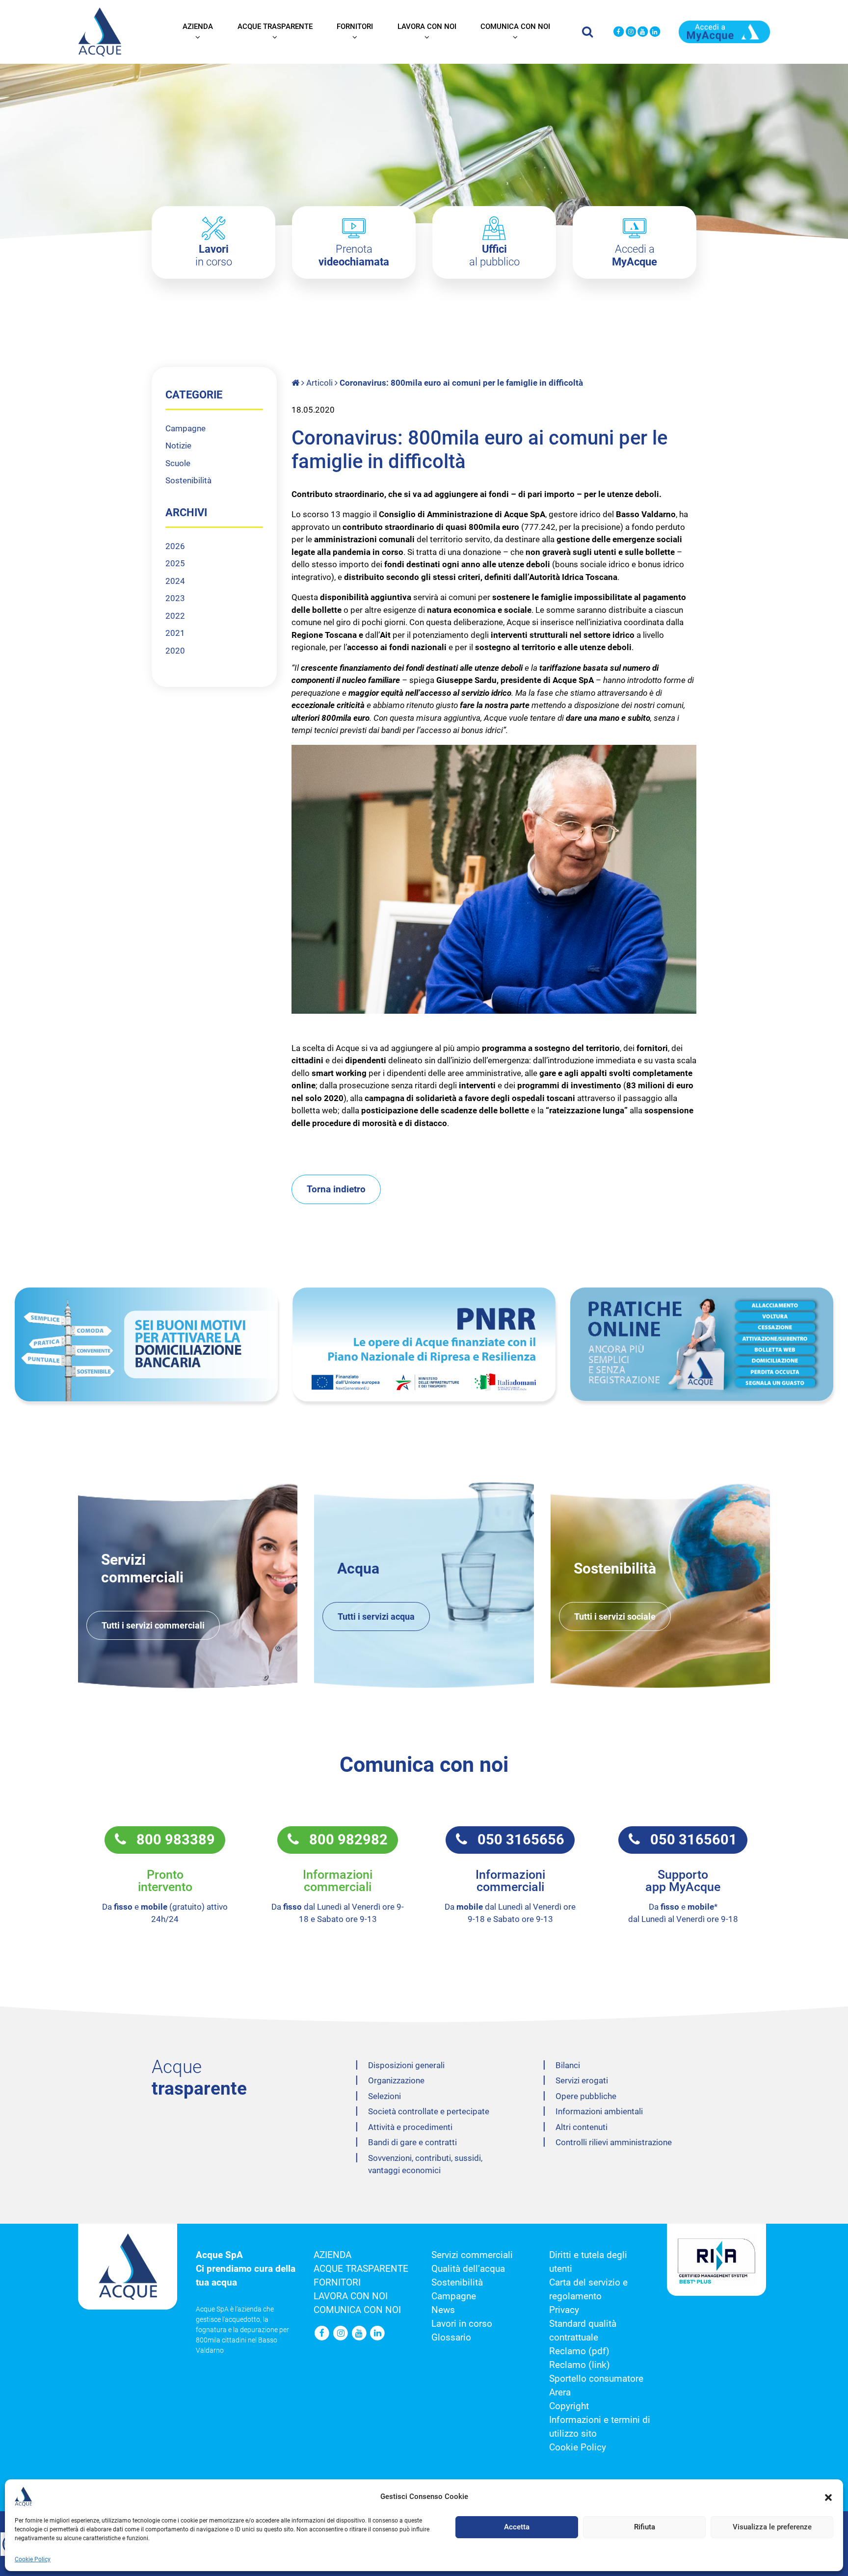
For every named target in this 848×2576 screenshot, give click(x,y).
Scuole (178, 463)
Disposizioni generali (406, 2065)
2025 (175, 563)
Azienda (198, 26)
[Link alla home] (296, 383)
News (443, 2310)
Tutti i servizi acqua (376, 1617)
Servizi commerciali (472, 2255)
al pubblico (494, 255)
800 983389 (171, 1840)
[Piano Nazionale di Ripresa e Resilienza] (424, 1345)
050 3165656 (516, 1840)
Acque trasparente (275, 26)
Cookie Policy (33, 2559)
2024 (175, 581)
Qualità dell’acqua (468, 2269)
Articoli (319, 383)
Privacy (564, 2310)
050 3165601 (689, 1840)
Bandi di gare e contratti (412, 2142)
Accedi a (635, 255)
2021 (175, 633)
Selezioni (384, 2096)
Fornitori (355, 26)
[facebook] (619, 32)
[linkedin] (655, 32)
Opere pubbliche (586, 2096)
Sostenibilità (188, 480)
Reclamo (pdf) (579, 2351)
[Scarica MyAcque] (724, 31)
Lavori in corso (462, 2324)
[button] (828, 2497)
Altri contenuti (582, 2127)
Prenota (354, 255)
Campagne (185, 428)
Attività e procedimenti (410, 2127)
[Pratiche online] (702, 1344)
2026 (175, 546)
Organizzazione (396, 2080)
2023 (175, 598)
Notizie (178, 446)
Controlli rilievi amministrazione (614, 2142)
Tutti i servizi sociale (615, 1617)
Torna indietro (336, 1189)
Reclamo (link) (580, 2365)
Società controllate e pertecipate (429, 2111)
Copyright (569, 2406)
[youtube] (643, 32)
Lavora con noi (427, 26)
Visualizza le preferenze (772, 2527)
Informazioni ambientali (599, 2111)
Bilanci (568, 2065)
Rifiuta (645, 2527)
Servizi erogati (582, 2080)
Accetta (517, 2527)
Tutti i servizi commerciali (153, 1625)
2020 (175, 651)
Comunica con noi (515, 26)
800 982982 (343, 1840)
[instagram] (631, 32)
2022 (175, 616)
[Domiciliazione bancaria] (146, 1345)
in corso (214, 255)
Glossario (451, 2338)
